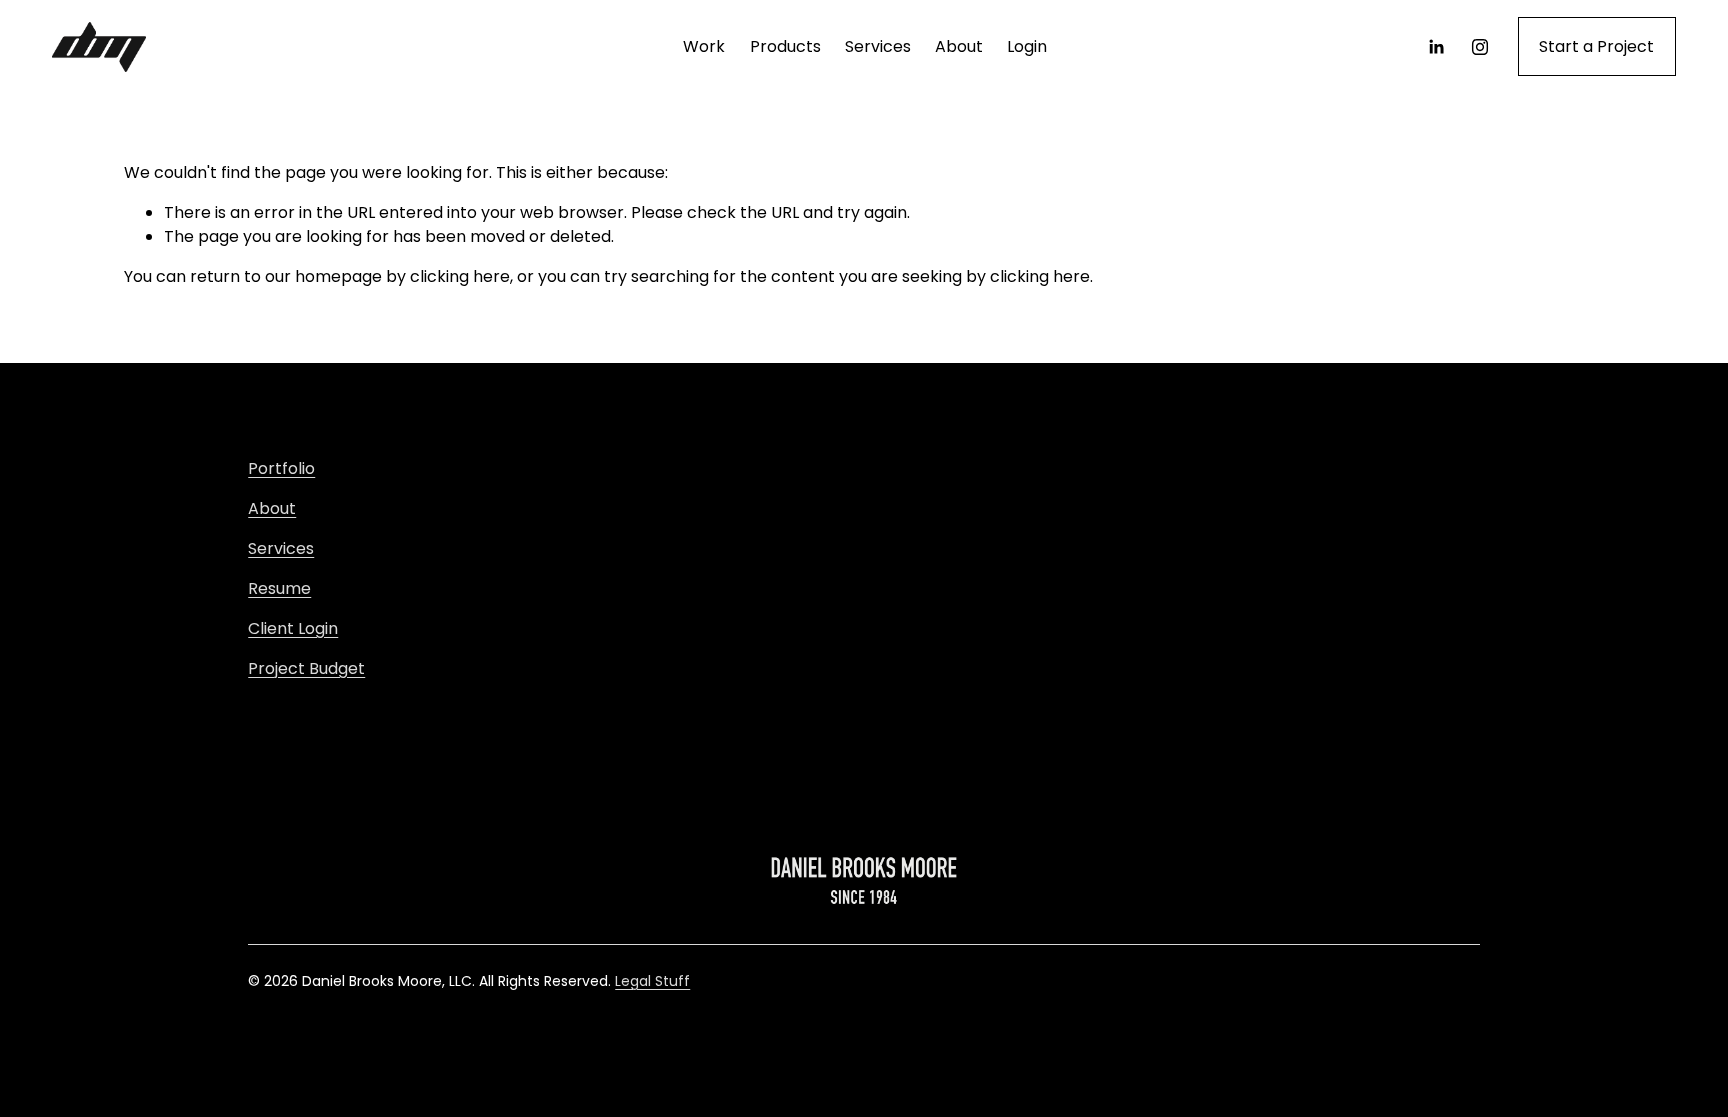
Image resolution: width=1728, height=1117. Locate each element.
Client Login (293, 628)
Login (1027, 46)
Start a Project (1596, 46)
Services (878, 46)
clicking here (460, 276)
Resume (279, 588)
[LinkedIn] (1436, 47)
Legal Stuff (652, 981)
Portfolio (281, 468)
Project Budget (306, 668)
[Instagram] (1480, 47)
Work (704, 46)
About (959, 46)
